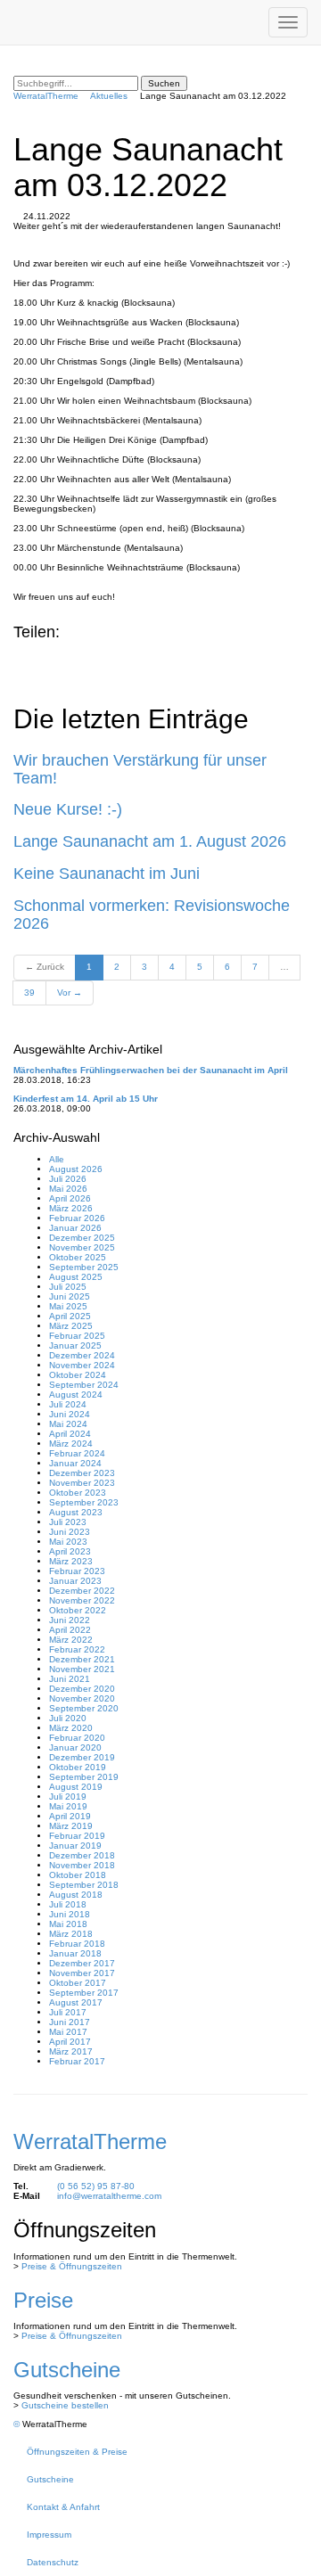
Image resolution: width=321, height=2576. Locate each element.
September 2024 (84, 1385)
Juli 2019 (68, 1797)
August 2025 (76, 1277)
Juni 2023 (70, 1532)
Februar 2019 (77, 1836)
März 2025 (71, 1326)
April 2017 (70, 2042)
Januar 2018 (75, 1953)
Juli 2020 (68, 1718)
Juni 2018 (70, 1914)
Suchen (164, 83)
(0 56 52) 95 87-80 (96, 2186)
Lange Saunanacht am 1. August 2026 (150, 841)
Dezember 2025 (82, 1238)
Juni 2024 (70, 1414)
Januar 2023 (75, 1581)
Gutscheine (67, 2370)
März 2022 (71, 1640)
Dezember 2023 (82, 1473)
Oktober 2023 (78, 1493)
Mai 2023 (68, 1542)
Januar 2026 (75, 1228)
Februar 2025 (77, 1336)
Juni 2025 (70, 1296)
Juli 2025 (68, 1287)
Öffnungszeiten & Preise (77, 2452)
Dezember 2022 (82, 1591)
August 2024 (76, 1395)
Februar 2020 (77, 1738)
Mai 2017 (68, 2032)
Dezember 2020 (82, 1689)
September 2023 (84, 1502)
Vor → (70, 993)
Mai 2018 (68, 1924)
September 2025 (84, 1267)
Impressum (49, 2535)
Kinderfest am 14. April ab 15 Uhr (86, 1099)
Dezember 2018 (82, 1855)
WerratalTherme (46, 96)
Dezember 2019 (82, 1757)
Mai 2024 (68, 1424)
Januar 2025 (75, 1345)
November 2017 (82, 1973)
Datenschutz (53, 2562)
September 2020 (84, 1708)
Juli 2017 (68, 2012)
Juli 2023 (68, 1522)
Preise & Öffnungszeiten (72, 2266)
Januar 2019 (75, 1846)
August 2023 (76, 1512)
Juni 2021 (70, 1679)
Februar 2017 (77, 2061)
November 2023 (82, 1483)
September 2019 (84, 1777)
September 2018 (84, 1885)
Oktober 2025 (78, 1257)
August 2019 (76, 1787)
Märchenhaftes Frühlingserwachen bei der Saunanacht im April (151, 1070)
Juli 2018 (68, 1904)
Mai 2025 (68, 1306)
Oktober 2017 (78, 1983)
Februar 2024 (77, 1453)
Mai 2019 (68, 1806)
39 (29, 993)
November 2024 (82, 1365)
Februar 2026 (77, 1218)
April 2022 (70, 1630)
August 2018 (76, 1895)
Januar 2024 (75, 1463)
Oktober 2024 (78, 1375)
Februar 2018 (77, 1944)
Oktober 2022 (78, 1610)
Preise (43, 2300)
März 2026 (71, 1208)
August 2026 (76, 1169)
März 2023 (71, 1561)
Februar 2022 (77, 1649)
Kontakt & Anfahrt (63, 2507)
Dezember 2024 (82, 1355)
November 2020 (82, 1698)
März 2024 (71, 1444)
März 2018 (71, 1934)
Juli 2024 (68, 1404)
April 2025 (70, 1316)
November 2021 (82, 1669)
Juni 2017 (70, 2022)
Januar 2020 (75, 1747)
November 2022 (82, 1600)
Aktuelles (109, 96)
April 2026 (70, 1198)
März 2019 (71, 1826)
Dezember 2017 (82, 1963)
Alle (57, 1159)
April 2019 (70, 1816)
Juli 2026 (68, 1179)
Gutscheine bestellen (65, 2405)
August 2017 (76, 2002)
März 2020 (71, 1728)
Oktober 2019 (78, 1767)
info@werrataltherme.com (109, 2196)
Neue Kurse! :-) (68, 809)
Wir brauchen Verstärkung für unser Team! (140, 769)
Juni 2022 (70, 1620)
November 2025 (82, 1247)
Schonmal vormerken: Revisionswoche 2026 (152, 915)
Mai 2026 (68, 1189)
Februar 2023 (77, 1571)
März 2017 (71, 2051)
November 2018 (82, 1865)
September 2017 (84, 1993)
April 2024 (70, 1434)
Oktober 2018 (78, 1875)
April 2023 (70, 1551)
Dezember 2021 (82, 1659)
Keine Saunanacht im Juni (107, 874)
